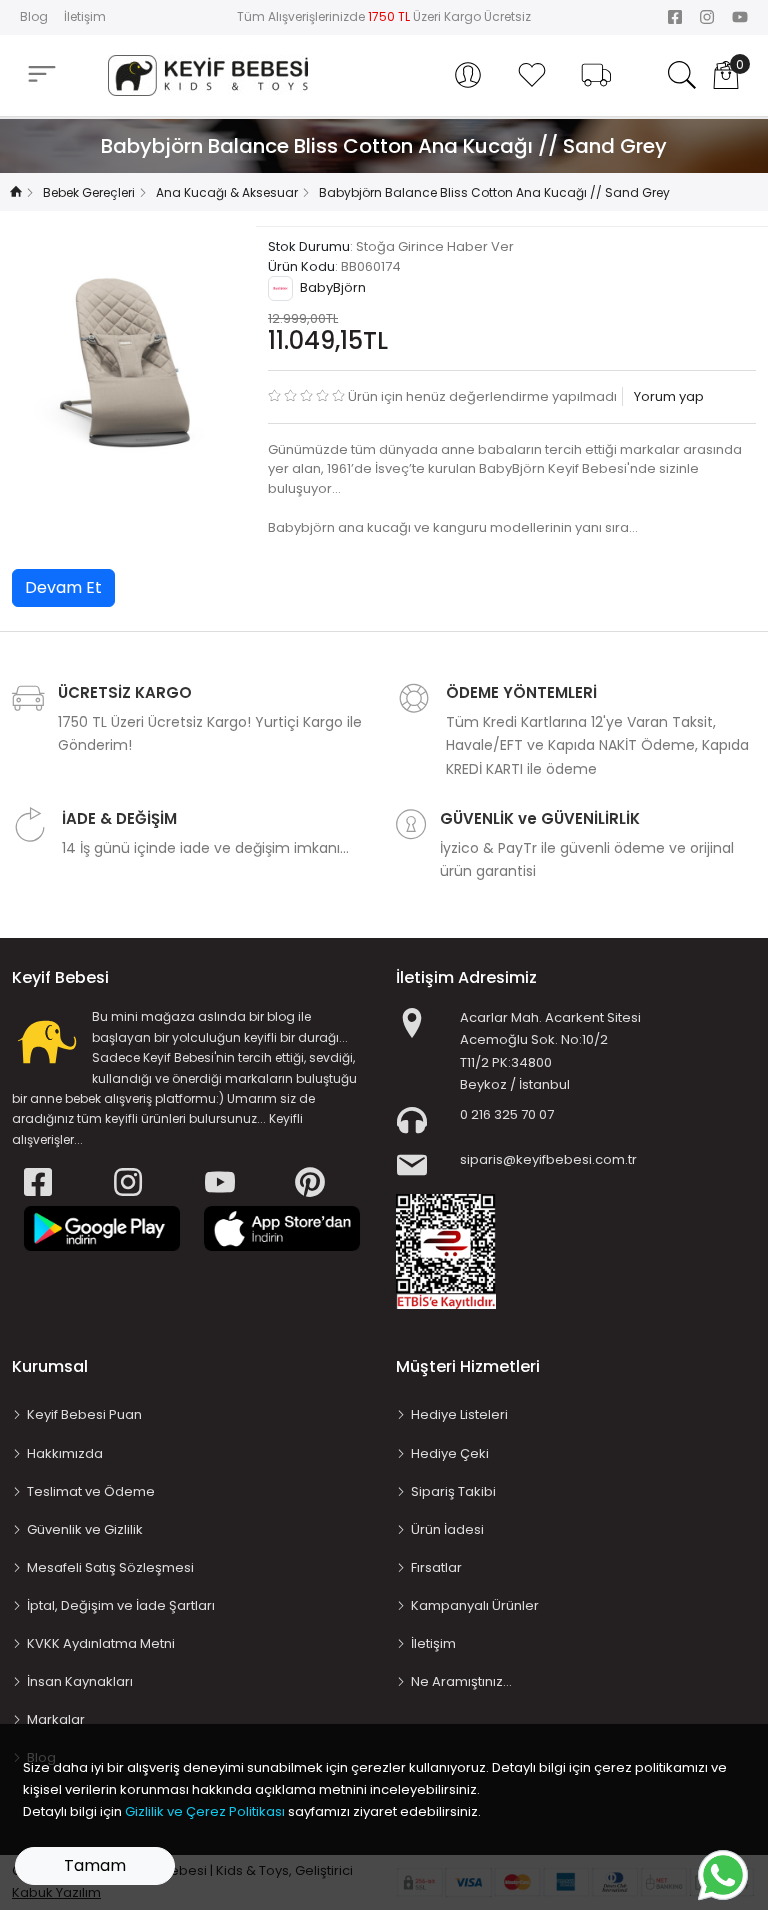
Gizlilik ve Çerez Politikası (205, 1811)
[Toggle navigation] (42, 74)
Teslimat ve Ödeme (91, 1491)
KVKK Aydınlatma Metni (101, 1643)
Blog (34, 16)
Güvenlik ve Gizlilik (85, 1529)
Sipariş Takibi (453, 1491)
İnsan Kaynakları (80, 1681)
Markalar (56, 1719)
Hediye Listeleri (459, 1414)
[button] (468, 75)
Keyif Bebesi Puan (84, 1414)
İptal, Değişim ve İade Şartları (121, 1605)
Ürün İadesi (447, 1529)
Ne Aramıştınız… (461, 1681)
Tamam (95, 1865)
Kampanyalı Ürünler (475, 1605)
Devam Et (63, 587)
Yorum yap (667, 396)
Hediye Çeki (450, 1453)
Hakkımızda (65, 1453)
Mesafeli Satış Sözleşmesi (110, 1567)
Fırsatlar (436, 1567)
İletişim (85, 16)
